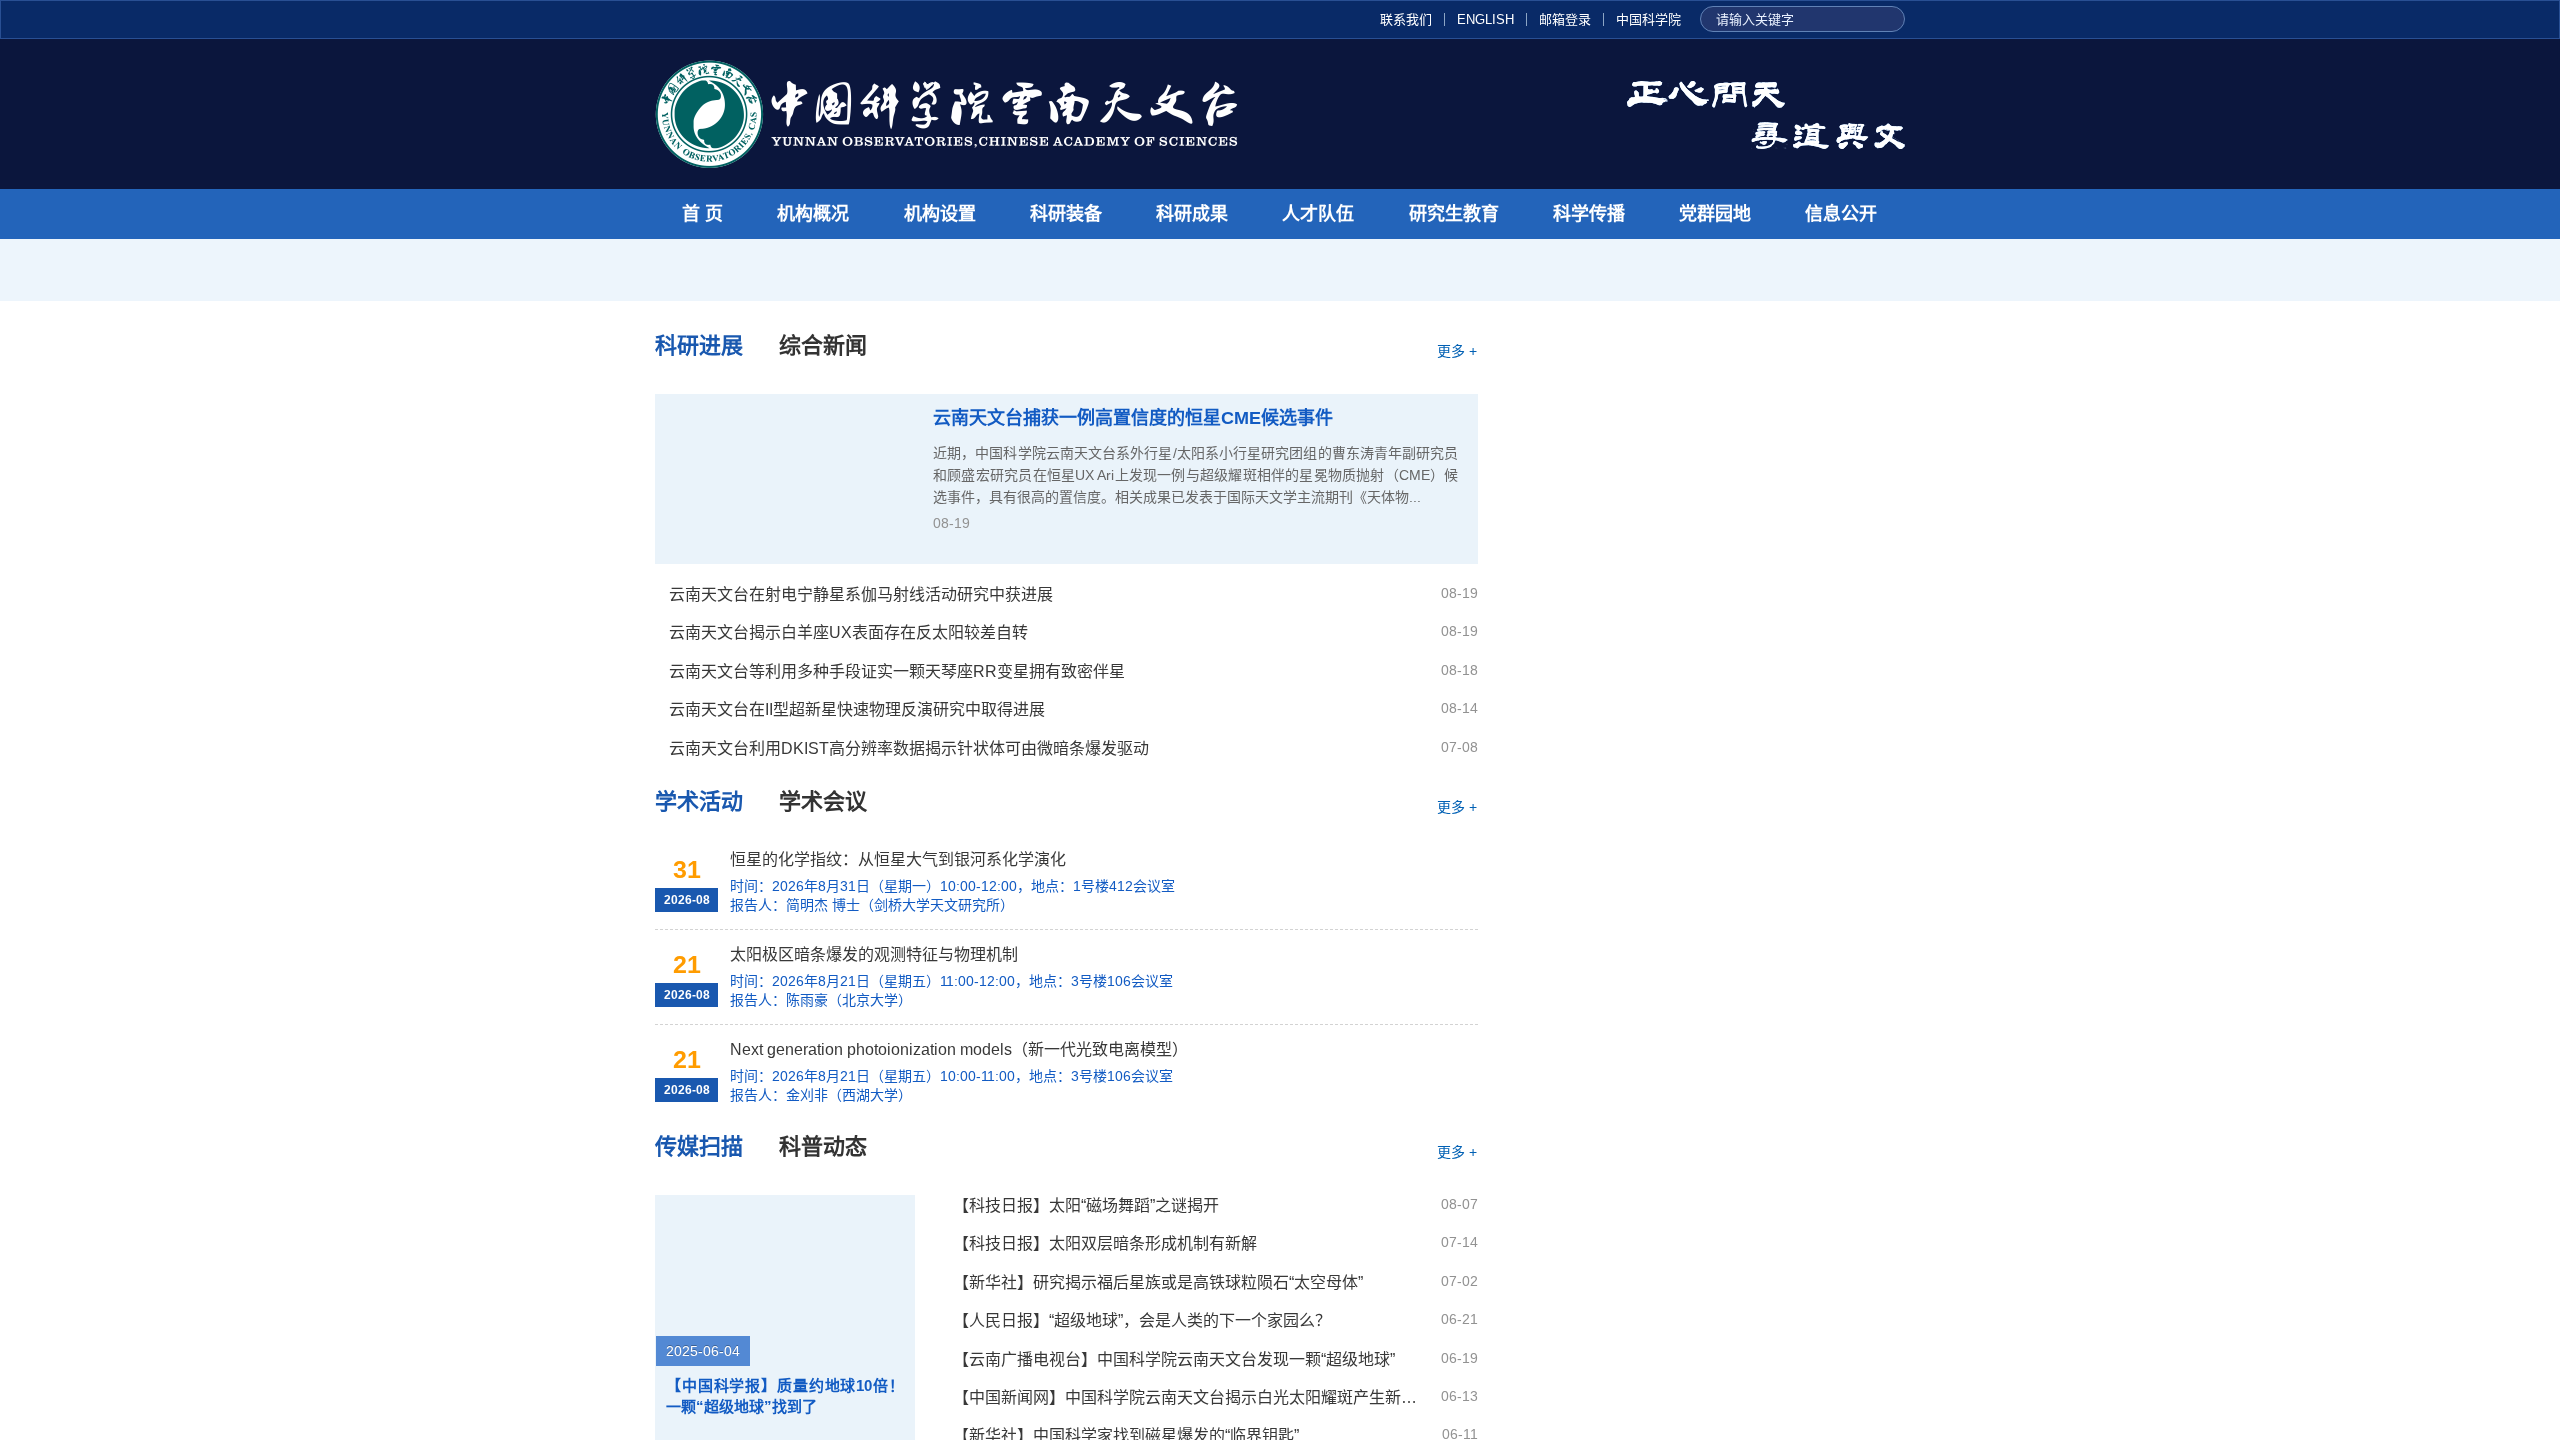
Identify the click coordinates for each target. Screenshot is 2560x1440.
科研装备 (1066, 214)
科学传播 (1589, 214)
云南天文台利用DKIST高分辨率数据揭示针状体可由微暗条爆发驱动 (909, 748)
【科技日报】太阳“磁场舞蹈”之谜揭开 (1086, 1205)
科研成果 (1192, 214)
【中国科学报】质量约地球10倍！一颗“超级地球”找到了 (785, 1396)
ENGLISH (1485, 19)
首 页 (702, 214)
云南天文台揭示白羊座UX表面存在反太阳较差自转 (848, 632)
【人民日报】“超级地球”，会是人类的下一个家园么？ (1142, 1320)
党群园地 (1715, 214)
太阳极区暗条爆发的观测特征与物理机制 (876, 954)
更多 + (1457, 351)
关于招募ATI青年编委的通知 (1736, 436)
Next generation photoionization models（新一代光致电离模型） (961, 1049)
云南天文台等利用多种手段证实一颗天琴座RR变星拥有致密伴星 (897, 671)
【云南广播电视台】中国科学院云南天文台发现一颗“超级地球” (1174, 1359)
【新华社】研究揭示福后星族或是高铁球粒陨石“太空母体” (1158, 1282)
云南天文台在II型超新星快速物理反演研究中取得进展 (857, 709)
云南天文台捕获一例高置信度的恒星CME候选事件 (1133, 418)
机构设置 (940, 214)
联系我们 (1406, 19)
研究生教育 (1454, 214)
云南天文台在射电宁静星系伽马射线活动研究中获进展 (861, 594)
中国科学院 (1648, 19)
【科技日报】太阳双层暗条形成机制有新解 (1105, 1243)
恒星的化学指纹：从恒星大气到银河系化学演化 (898, 859)
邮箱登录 (1565, 19)
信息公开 (1841, 214)
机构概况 (813, 214)
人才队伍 (1318, 214)
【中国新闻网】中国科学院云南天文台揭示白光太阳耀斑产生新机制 (1188, 1397)
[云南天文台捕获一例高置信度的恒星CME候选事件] (784, 479)
